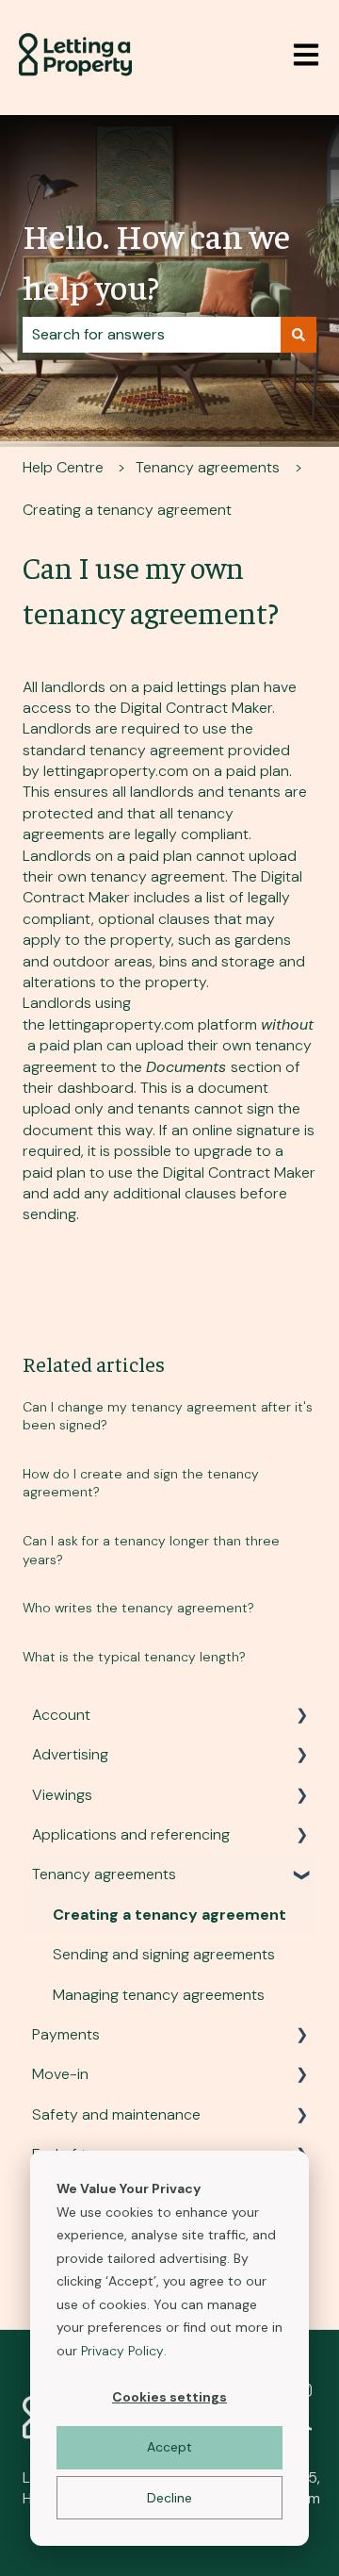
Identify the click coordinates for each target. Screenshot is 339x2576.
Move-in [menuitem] (60, 2074)
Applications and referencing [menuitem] (131, 1834)
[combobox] (152, 335)
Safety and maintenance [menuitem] (116, 2114)
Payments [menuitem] (66, 2034)
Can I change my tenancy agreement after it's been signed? (168, 1416)
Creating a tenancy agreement (127, 510)
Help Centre (63, 467)
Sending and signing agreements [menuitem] (164, 1954)
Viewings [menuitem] (62, 1795)
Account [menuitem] (61, 1715)
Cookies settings (169, 2397)
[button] (301, 1717)
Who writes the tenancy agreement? (138, 1608)
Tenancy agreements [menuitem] (104, 1874)
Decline (169, 2498)
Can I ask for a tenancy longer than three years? (151, 1550)
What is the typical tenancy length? (134, 1657)
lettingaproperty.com (116, 771)
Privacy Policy (122, 2351)
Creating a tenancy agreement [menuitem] (169, 1915)
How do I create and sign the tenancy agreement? (141, 1483)
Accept (169, 2447)
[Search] (299, 335)
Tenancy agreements (208, 467)
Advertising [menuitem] (70, 1754)
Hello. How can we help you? (156, 260)
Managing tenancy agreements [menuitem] (159, 1995)
